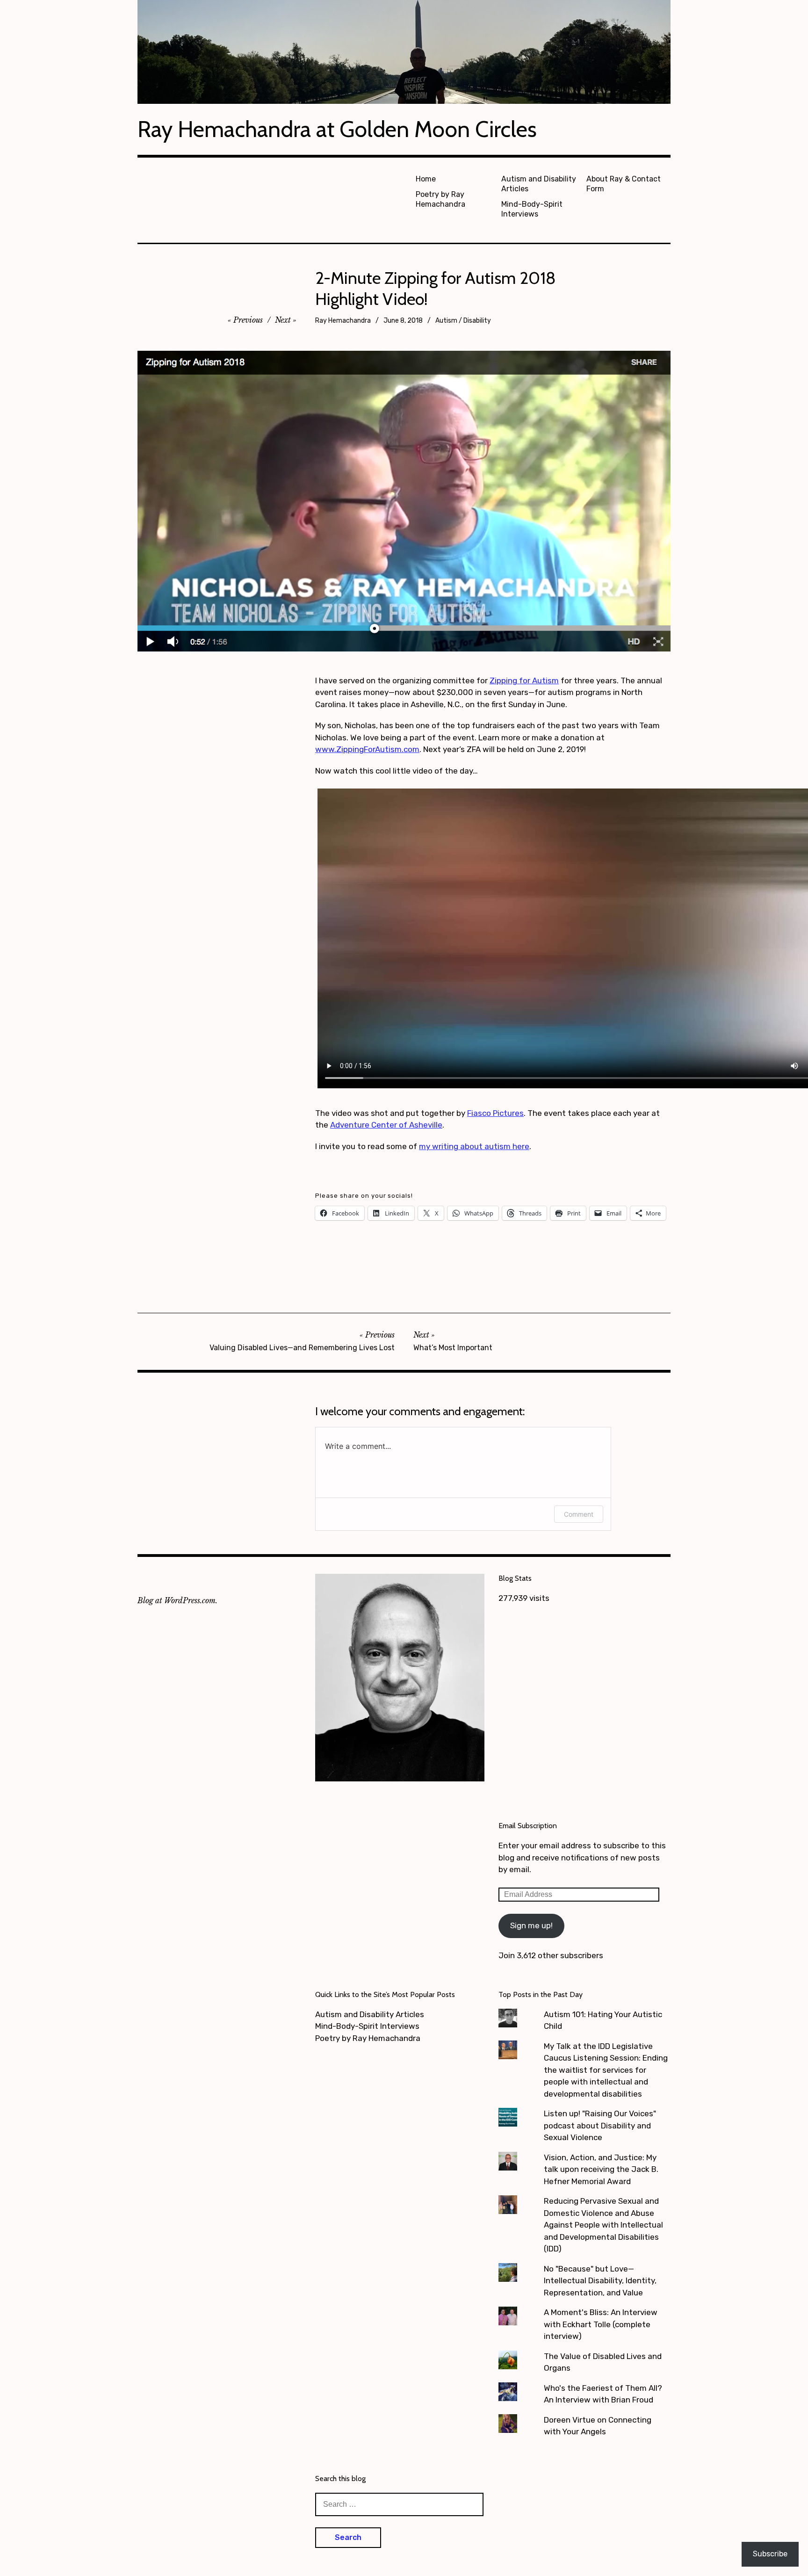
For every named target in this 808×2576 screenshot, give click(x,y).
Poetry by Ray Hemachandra (440, 199)
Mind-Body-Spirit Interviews (532, 209)
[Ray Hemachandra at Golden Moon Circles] (404, 52)
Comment (579, 1514)
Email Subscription (528, 1826)
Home (426, 179)
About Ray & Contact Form (624, 184)
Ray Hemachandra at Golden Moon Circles (337, 129)
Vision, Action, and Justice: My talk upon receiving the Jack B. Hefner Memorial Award (601, 2169)
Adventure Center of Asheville (386, 1125)
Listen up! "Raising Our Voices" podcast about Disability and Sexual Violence (600, 2125)
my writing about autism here (474, 1146)
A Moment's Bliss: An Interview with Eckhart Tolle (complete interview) (601, 2324)
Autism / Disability (463, 321)
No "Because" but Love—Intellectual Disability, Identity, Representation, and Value (600, 2281)
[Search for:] (399, 2504)
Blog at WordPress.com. (177, 1600)
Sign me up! (531, 1925)
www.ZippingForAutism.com (367, 749)
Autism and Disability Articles (539, 184)
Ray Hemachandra (343, 321)
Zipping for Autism (524, 680)
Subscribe (770, 2554)
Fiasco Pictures (495, 1113)
